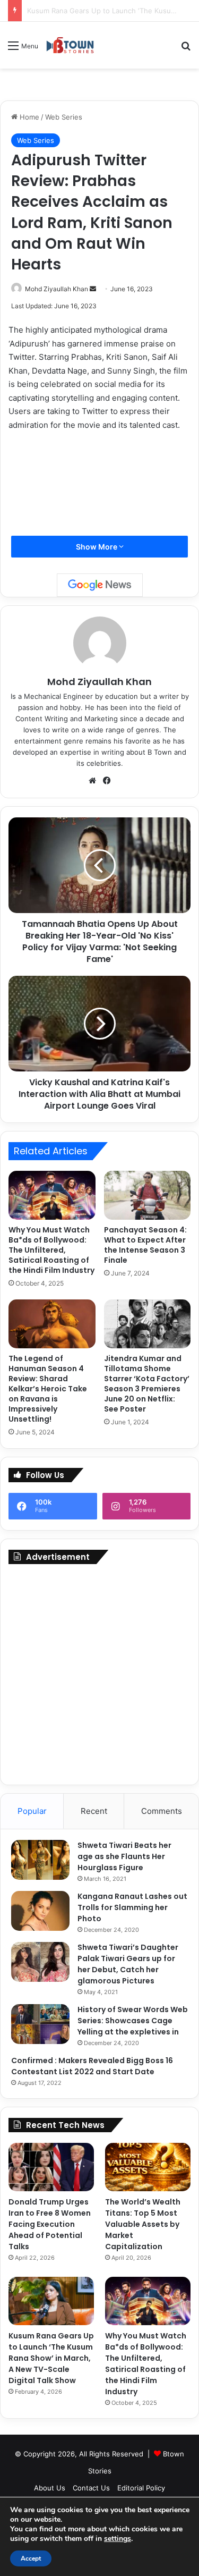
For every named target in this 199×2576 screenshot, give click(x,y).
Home (28, 117)
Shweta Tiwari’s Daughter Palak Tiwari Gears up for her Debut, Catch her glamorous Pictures (128, 1964)
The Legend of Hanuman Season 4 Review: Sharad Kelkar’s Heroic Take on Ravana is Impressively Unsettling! (48, 1389)
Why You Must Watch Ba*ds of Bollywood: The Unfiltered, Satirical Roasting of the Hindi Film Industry (51, 1250)
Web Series (64, 117)
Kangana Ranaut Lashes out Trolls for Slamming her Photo (132, 1907)
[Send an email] (93, 289)
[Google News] (100, 585)
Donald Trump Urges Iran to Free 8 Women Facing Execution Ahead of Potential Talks (50, 2224)
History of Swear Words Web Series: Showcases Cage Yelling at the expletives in (133, 2021)
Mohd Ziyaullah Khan (57, 289)
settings (118, 2539)
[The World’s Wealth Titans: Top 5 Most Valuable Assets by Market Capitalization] (148, 2167)
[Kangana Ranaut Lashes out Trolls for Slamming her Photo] (40, 1911)
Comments (162, 1811)
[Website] (92, 781)
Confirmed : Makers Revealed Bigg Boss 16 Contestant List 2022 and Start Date (92, 2066)
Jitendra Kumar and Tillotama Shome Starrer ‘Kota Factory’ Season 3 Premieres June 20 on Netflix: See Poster (147, 1384)
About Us (50, 2488)
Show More (97, 547)
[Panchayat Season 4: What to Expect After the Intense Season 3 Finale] (148, 1195)
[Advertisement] (99, 1674)
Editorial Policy (141, 2488)
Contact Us (91, 2488)
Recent (94, 1811)
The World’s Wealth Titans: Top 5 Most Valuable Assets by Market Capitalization (143, 2224)
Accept (31, 2558)
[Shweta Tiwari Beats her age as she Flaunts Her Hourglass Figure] (40, 1860)
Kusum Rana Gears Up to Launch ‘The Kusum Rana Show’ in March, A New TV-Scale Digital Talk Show (51, 2358)
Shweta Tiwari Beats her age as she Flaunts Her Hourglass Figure (124, 1856)
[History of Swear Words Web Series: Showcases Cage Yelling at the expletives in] (40, 2024)
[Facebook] (107, 781)
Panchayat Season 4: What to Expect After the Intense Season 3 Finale (145, 1245)
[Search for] (186, 49)
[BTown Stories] (70, 45)
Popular (32, 1811)
